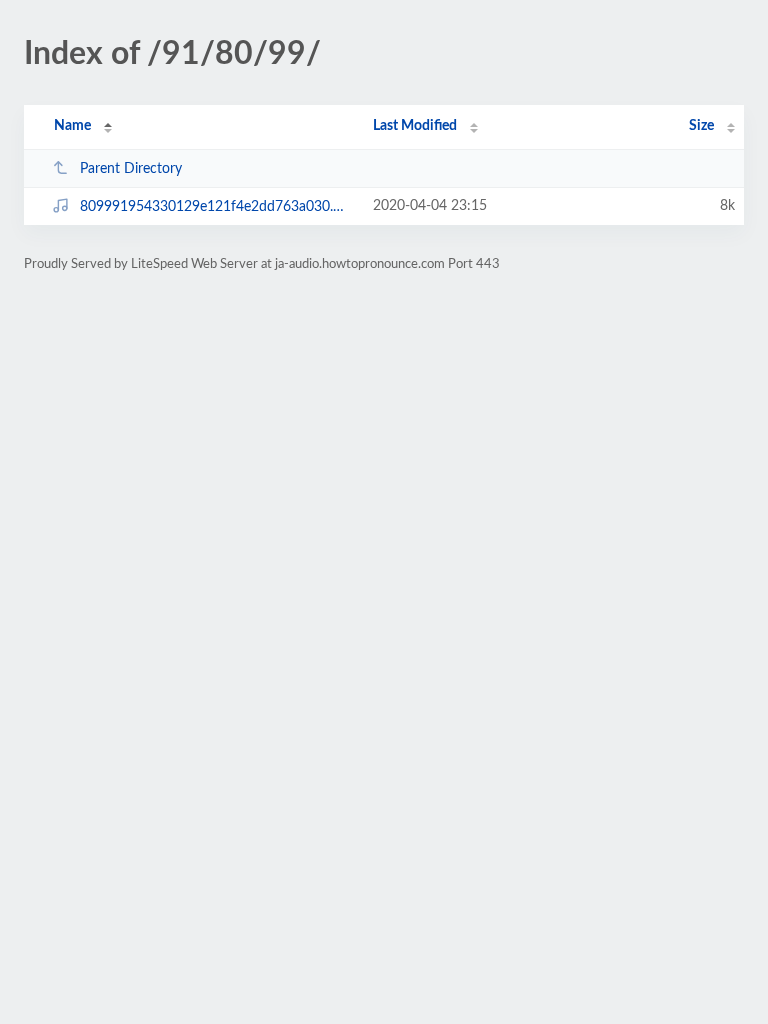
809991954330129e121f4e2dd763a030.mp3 (217, 207)
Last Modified (415, 126)
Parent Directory (131, 169)
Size (701, 126)
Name (72, 126)
